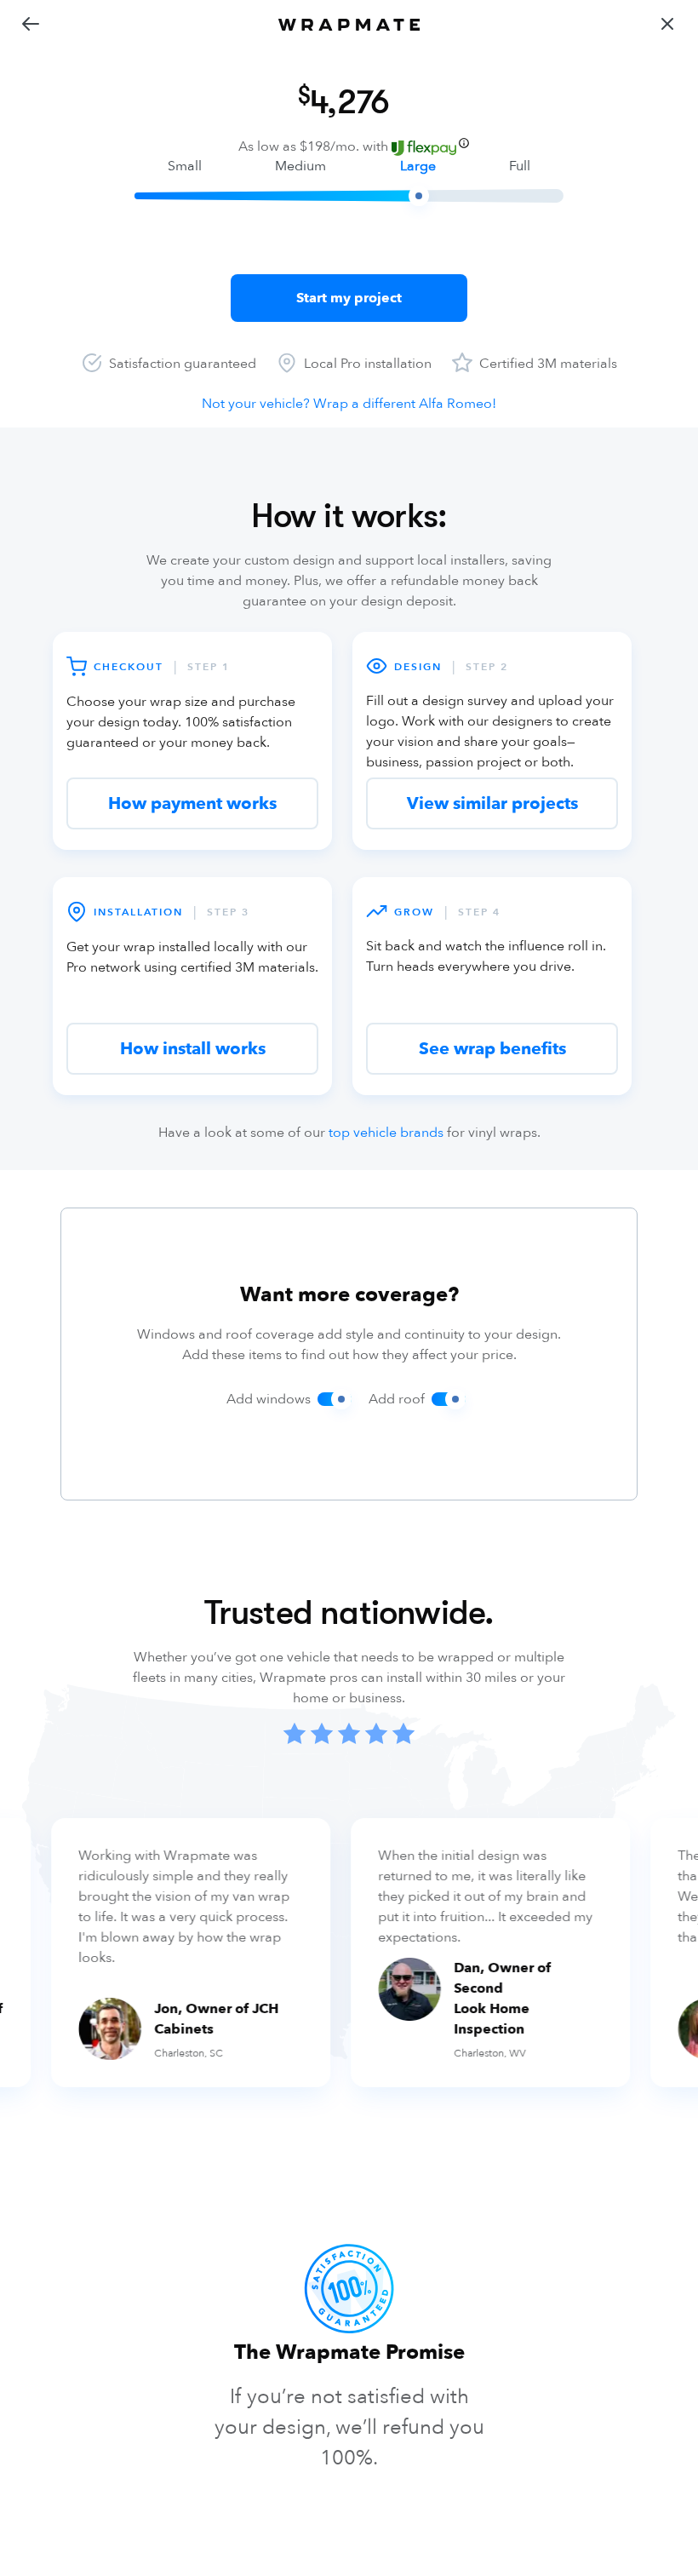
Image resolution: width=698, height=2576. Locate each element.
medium (300, 166)
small (185, 166)
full (520, 166)
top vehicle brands (386, 1133)
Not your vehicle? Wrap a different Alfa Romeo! (349, 404)
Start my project (349, 298)
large (418, 166)
